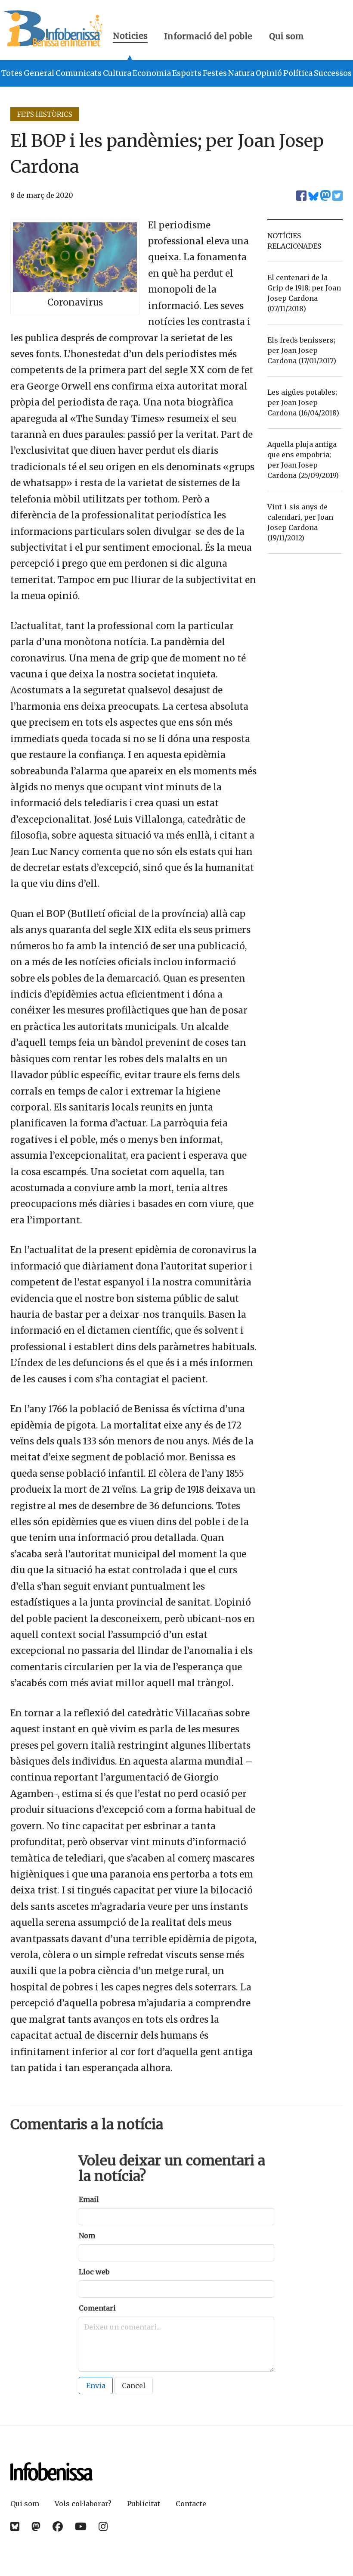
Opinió (269, 73)
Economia (152, 73)
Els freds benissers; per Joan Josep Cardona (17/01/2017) (302, 350)
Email (89, 2199)
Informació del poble (208, 36)
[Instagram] (103, 2527)
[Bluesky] (15, 2527)
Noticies (130, 37)
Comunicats (79, 73)
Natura (241, 73)
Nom (87, 2236)
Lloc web (94, 2272)
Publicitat (144, 2504)
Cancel (134, 2386)
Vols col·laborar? (83, 2504)
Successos (333, 73)
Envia (96, 2386)
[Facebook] (58, 2527)
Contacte (191, 2504)
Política (298, 73)
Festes (215, 73)
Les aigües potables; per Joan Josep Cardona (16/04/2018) (303, 402)
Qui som (286, 36)
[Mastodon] (36, 2527)
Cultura (117, 73)
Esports (187, 73)
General (39, 73)
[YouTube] (81, 2527)
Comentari (97, 2308)
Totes (12, 73)
